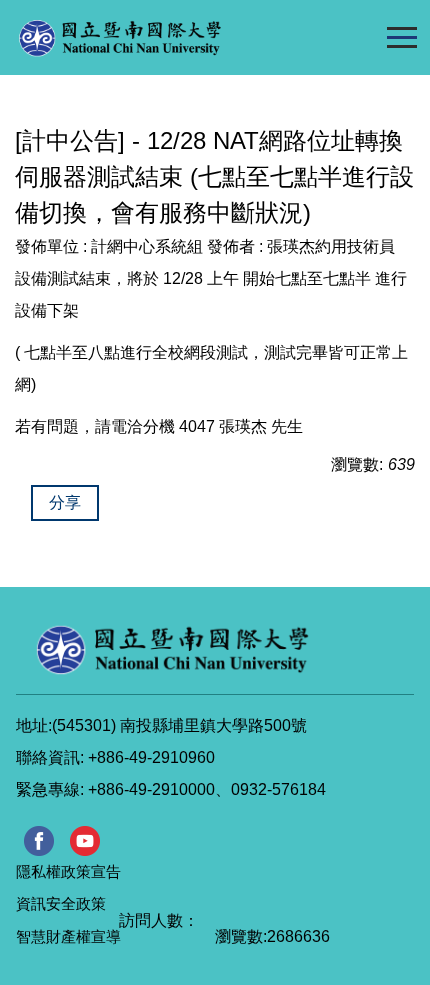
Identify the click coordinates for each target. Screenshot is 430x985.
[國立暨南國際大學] (161, 37)
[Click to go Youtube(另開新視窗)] (85, 841)
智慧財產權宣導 (68, 936)
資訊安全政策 (61, 903)
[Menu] (401, 37)
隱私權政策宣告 (68, 871)
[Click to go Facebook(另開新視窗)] (39, 841)
